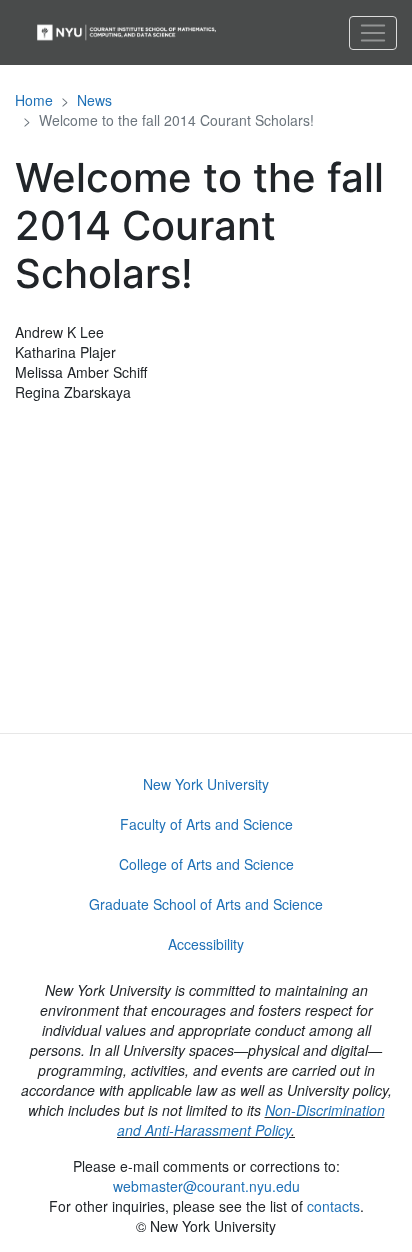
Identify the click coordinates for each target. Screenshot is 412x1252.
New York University (206, 784)
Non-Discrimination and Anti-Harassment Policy (251, 1120)
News (94, 100)
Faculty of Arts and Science (206, 824)
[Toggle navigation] (373, 33)
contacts (333, 1206)
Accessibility (206, 944)
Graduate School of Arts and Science (206, 904)
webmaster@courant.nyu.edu (206, 1186)
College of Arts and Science (206, 864)
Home (34, 100)
